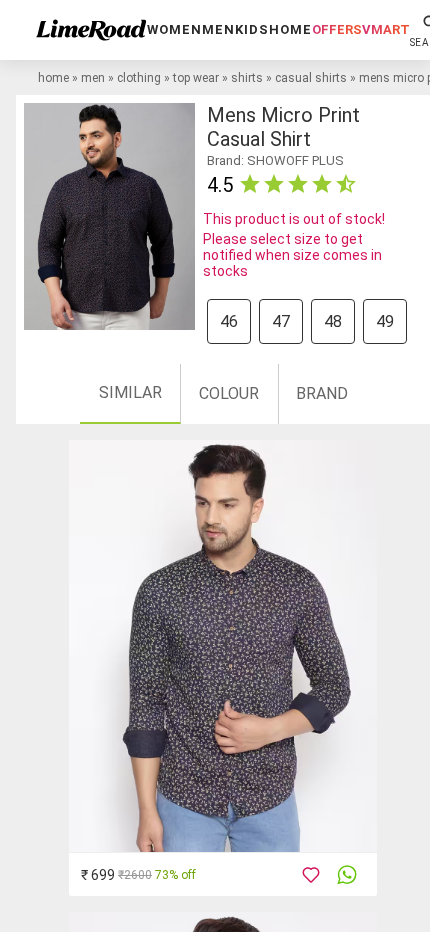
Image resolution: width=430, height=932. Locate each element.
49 (385, 321)
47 (281, 321)
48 (333, 321)
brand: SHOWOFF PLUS (275, 160)
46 (229, 321)
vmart (386, 29)
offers (337, 29)
